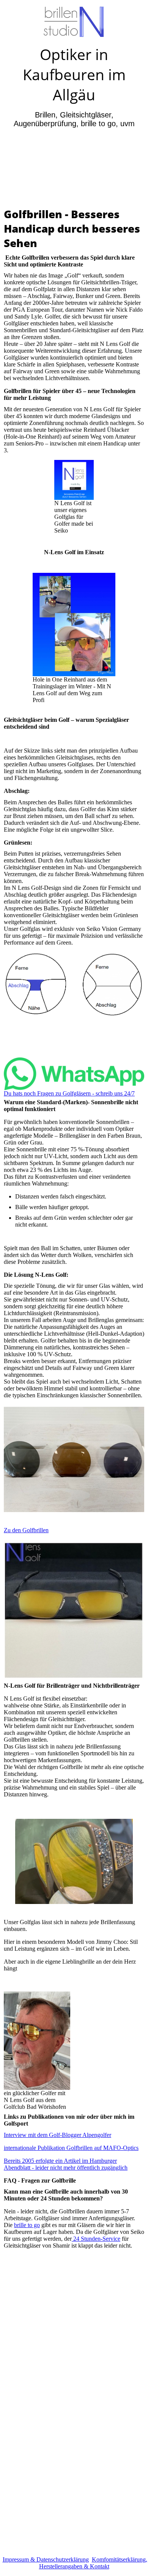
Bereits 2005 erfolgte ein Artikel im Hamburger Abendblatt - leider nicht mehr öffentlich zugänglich (66, 2164)
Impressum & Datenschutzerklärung (46, 2559)
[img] (74, 22)
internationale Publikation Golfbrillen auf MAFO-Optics (71, 2148)
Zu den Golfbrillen (26, 1530)
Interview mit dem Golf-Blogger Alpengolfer (57, 2135)
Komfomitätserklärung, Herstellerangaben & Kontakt (93, 2563)
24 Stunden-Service (96, 2239)
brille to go (27, 2225)
